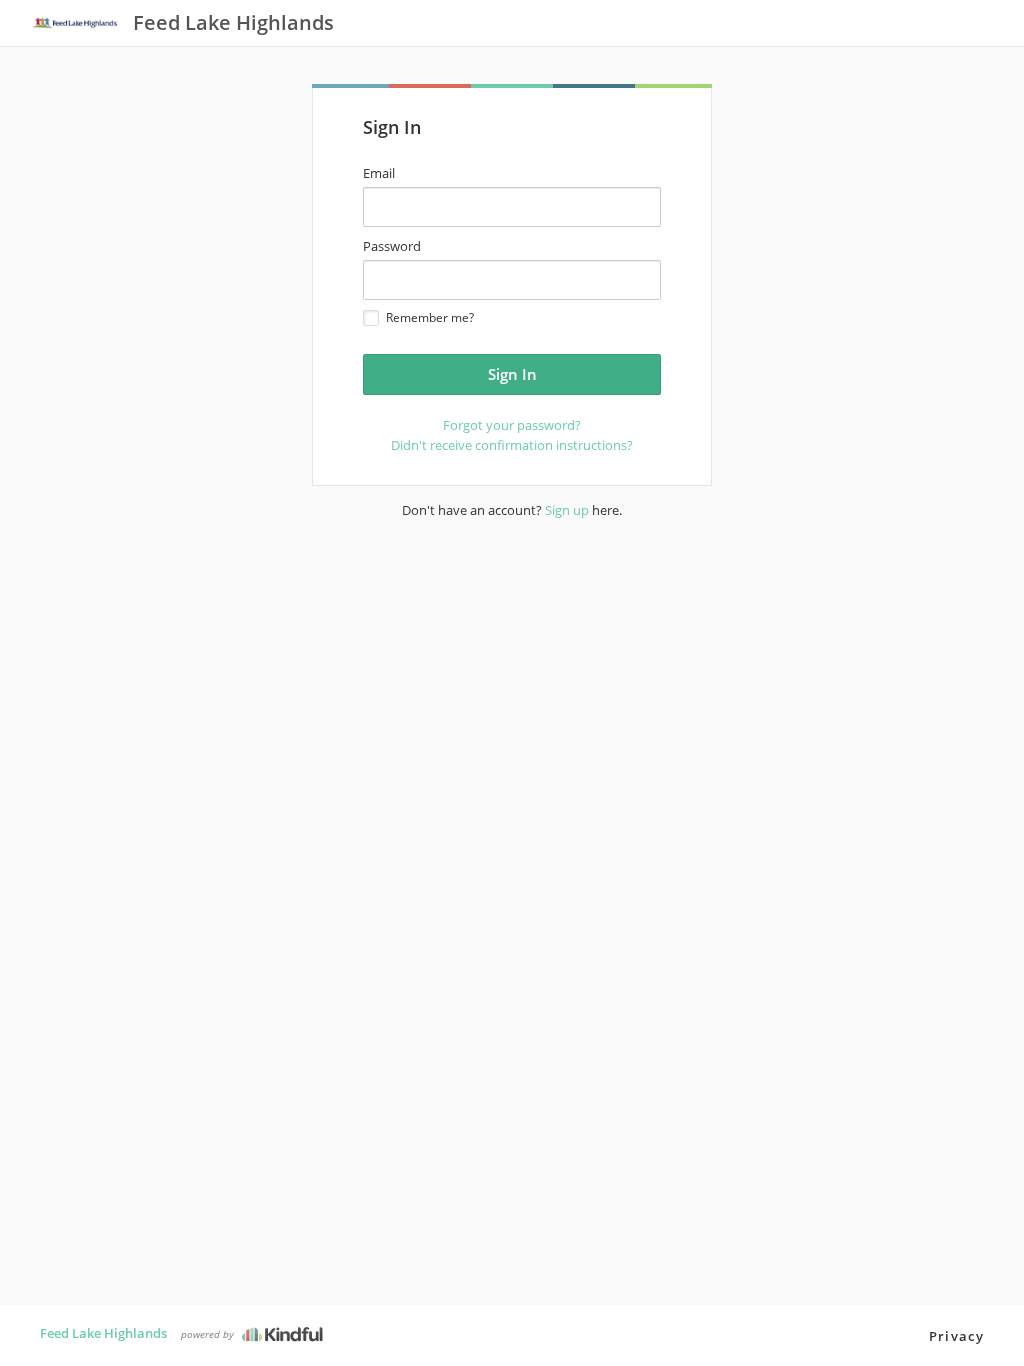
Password (392, 246)
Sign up (567, 510)
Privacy (956, 1336)
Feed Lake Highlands (103, 1333)
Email (379, 173)
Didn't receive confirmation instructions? (512, 445)
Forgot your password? (512, 425)
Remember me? (430, 317)
